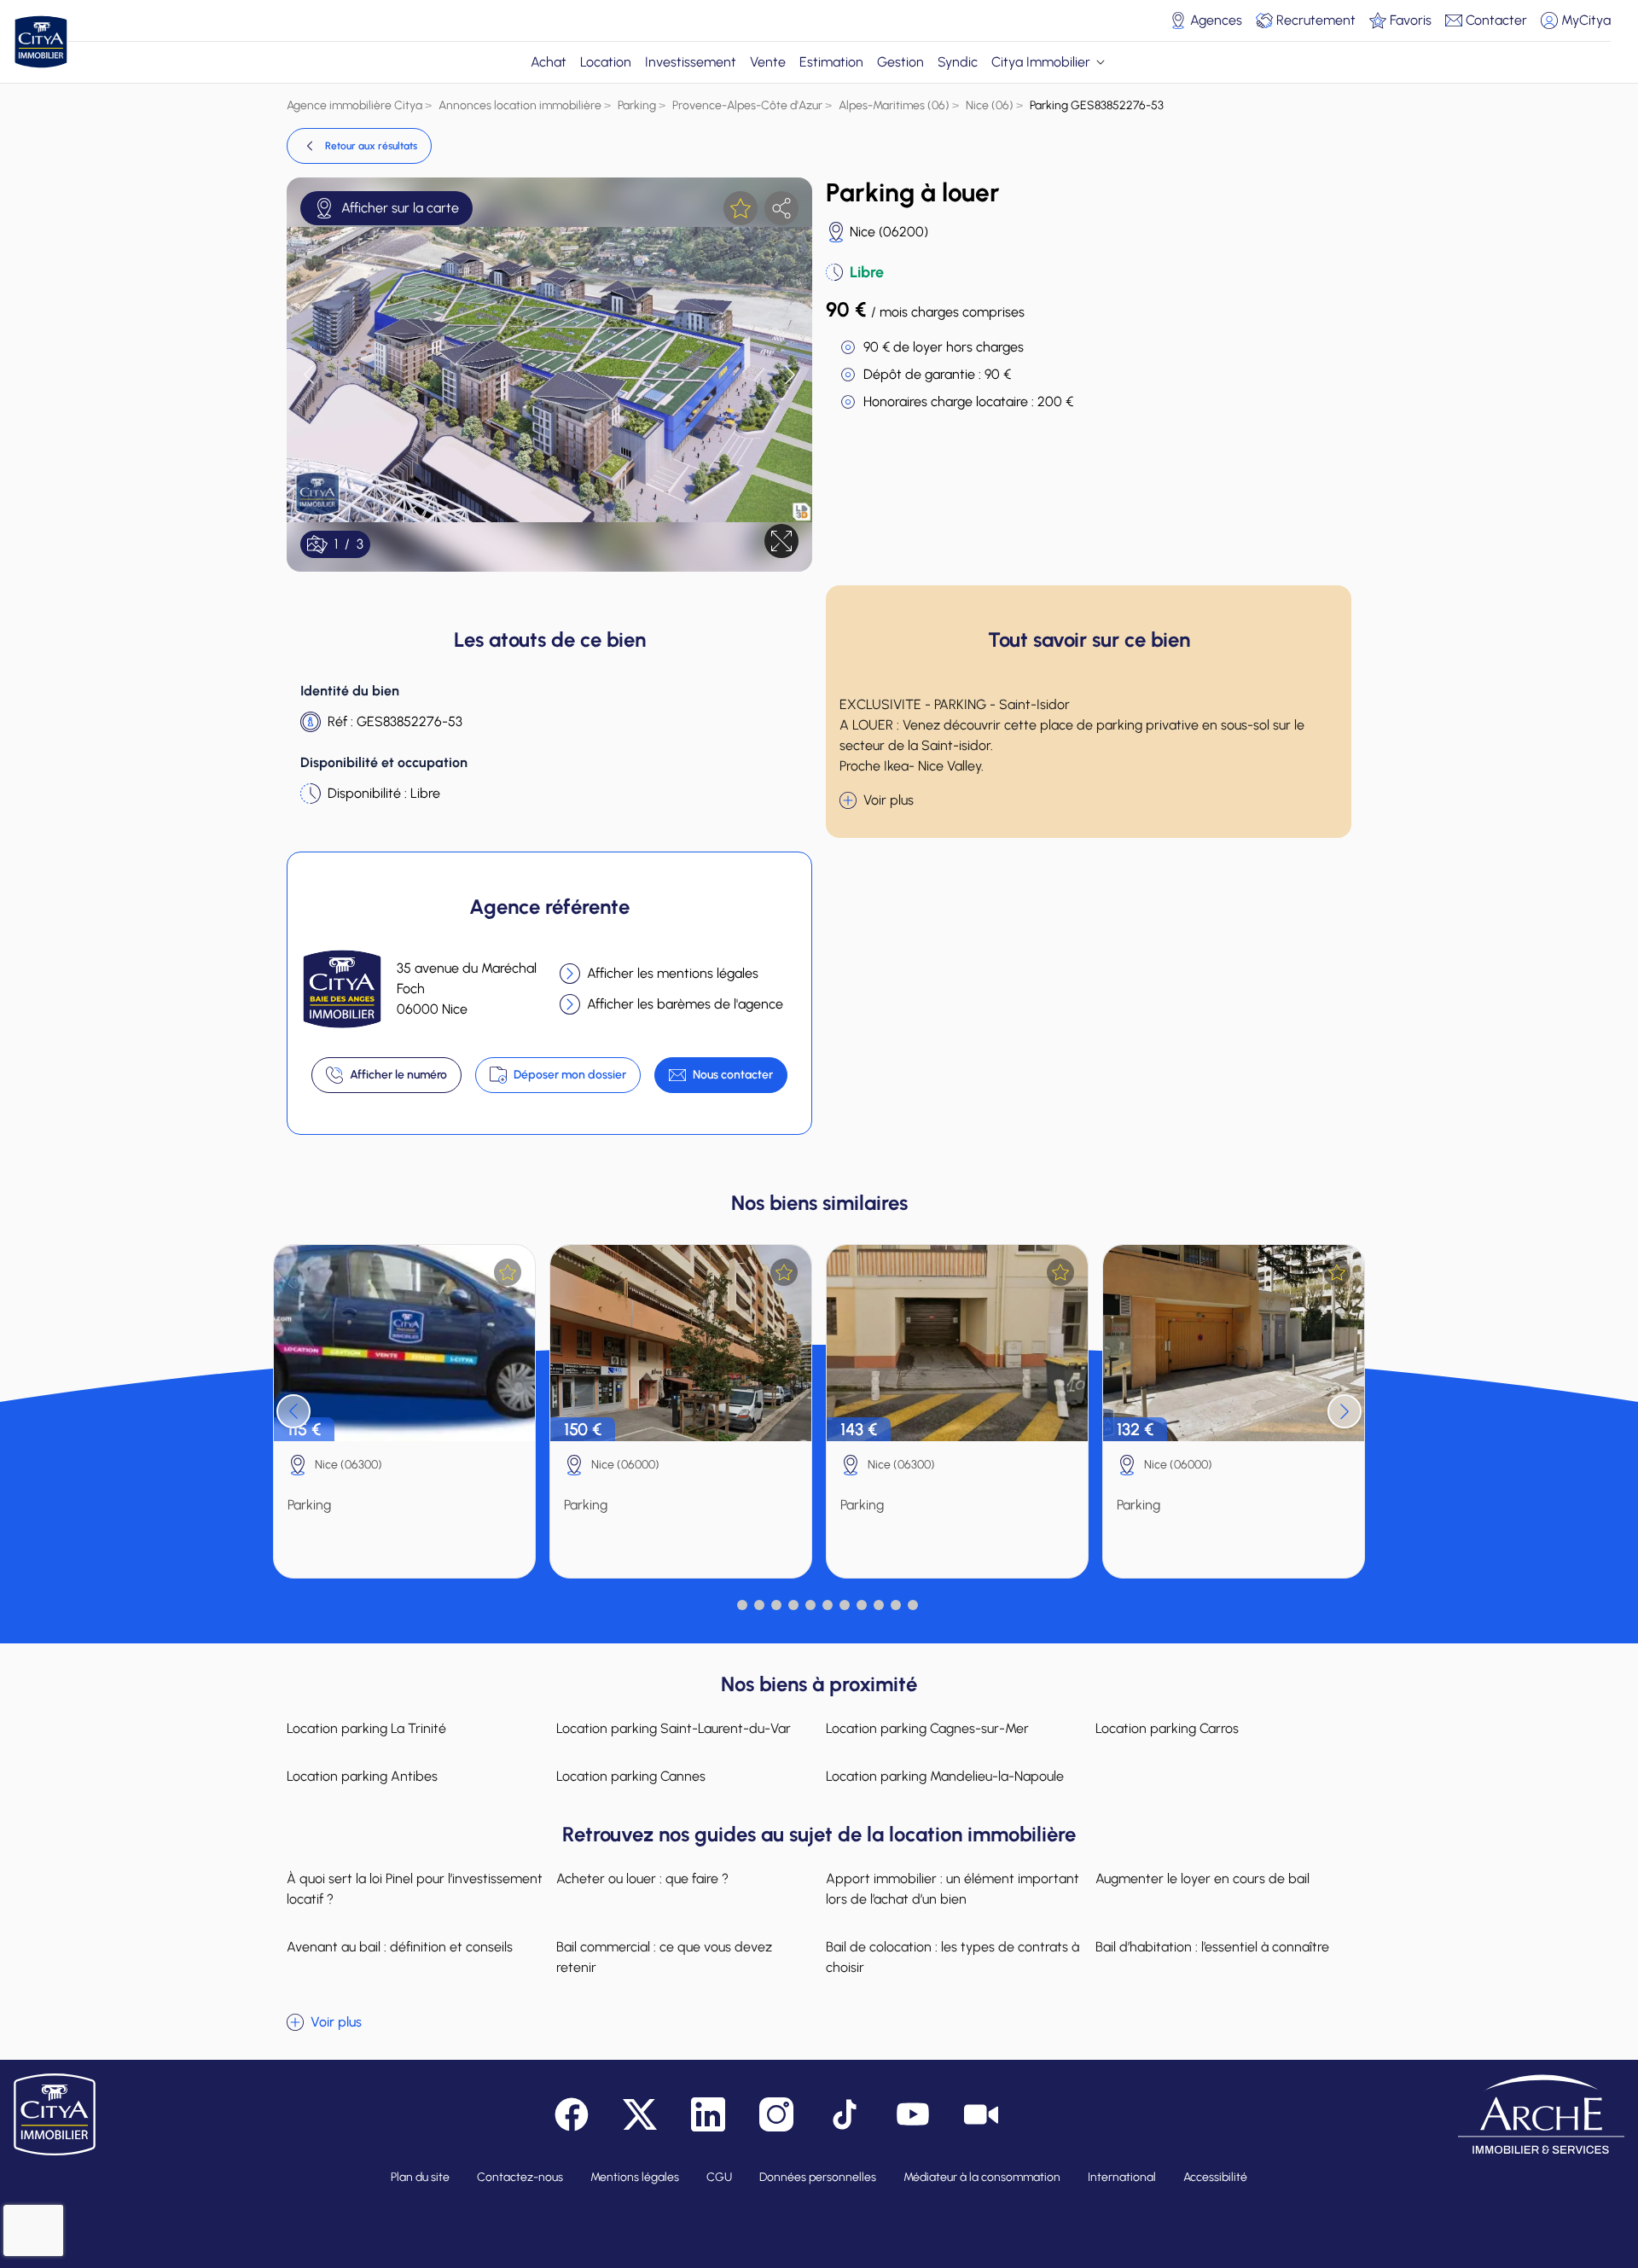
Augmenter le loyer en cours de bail (1202, 1878)
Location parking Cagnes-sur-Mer (927, 1728)
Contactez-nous (520, 2177)
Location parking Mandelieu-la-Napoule (945, 1776)
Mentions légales (635, 2177)
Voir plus (889, 800)
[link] (359, 146)
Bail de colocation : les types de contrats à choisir (953, 1957)
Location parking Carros (1167, 1728)
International (1122, 2177)
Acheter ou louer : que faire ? (642, 1878)
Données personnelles (818, 2177)
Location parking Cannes (631, 1776)
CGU (719, 2177)
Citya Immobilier (1041, 62)
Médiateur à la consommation (982, 2177)
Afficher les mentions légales (673, 973)
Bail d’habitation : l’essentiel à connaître (1212, 1947)
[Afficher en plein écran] (781, 541)
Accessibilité (1215, 2177)
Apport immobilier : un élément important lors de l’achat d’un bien (953, 1889)
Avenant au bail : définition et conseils (400, 1947)
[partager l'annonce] (781, 208)
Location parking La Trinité (366, 1728)
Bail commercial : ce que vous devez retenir (664, 1957)
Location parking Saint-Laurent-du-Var (674, 1728)
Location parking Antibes (362, 1776)
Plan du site (420, 2177)
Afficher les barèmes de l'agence (685, 1004)
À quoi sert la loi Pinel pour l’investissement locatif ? (415, 1889)
